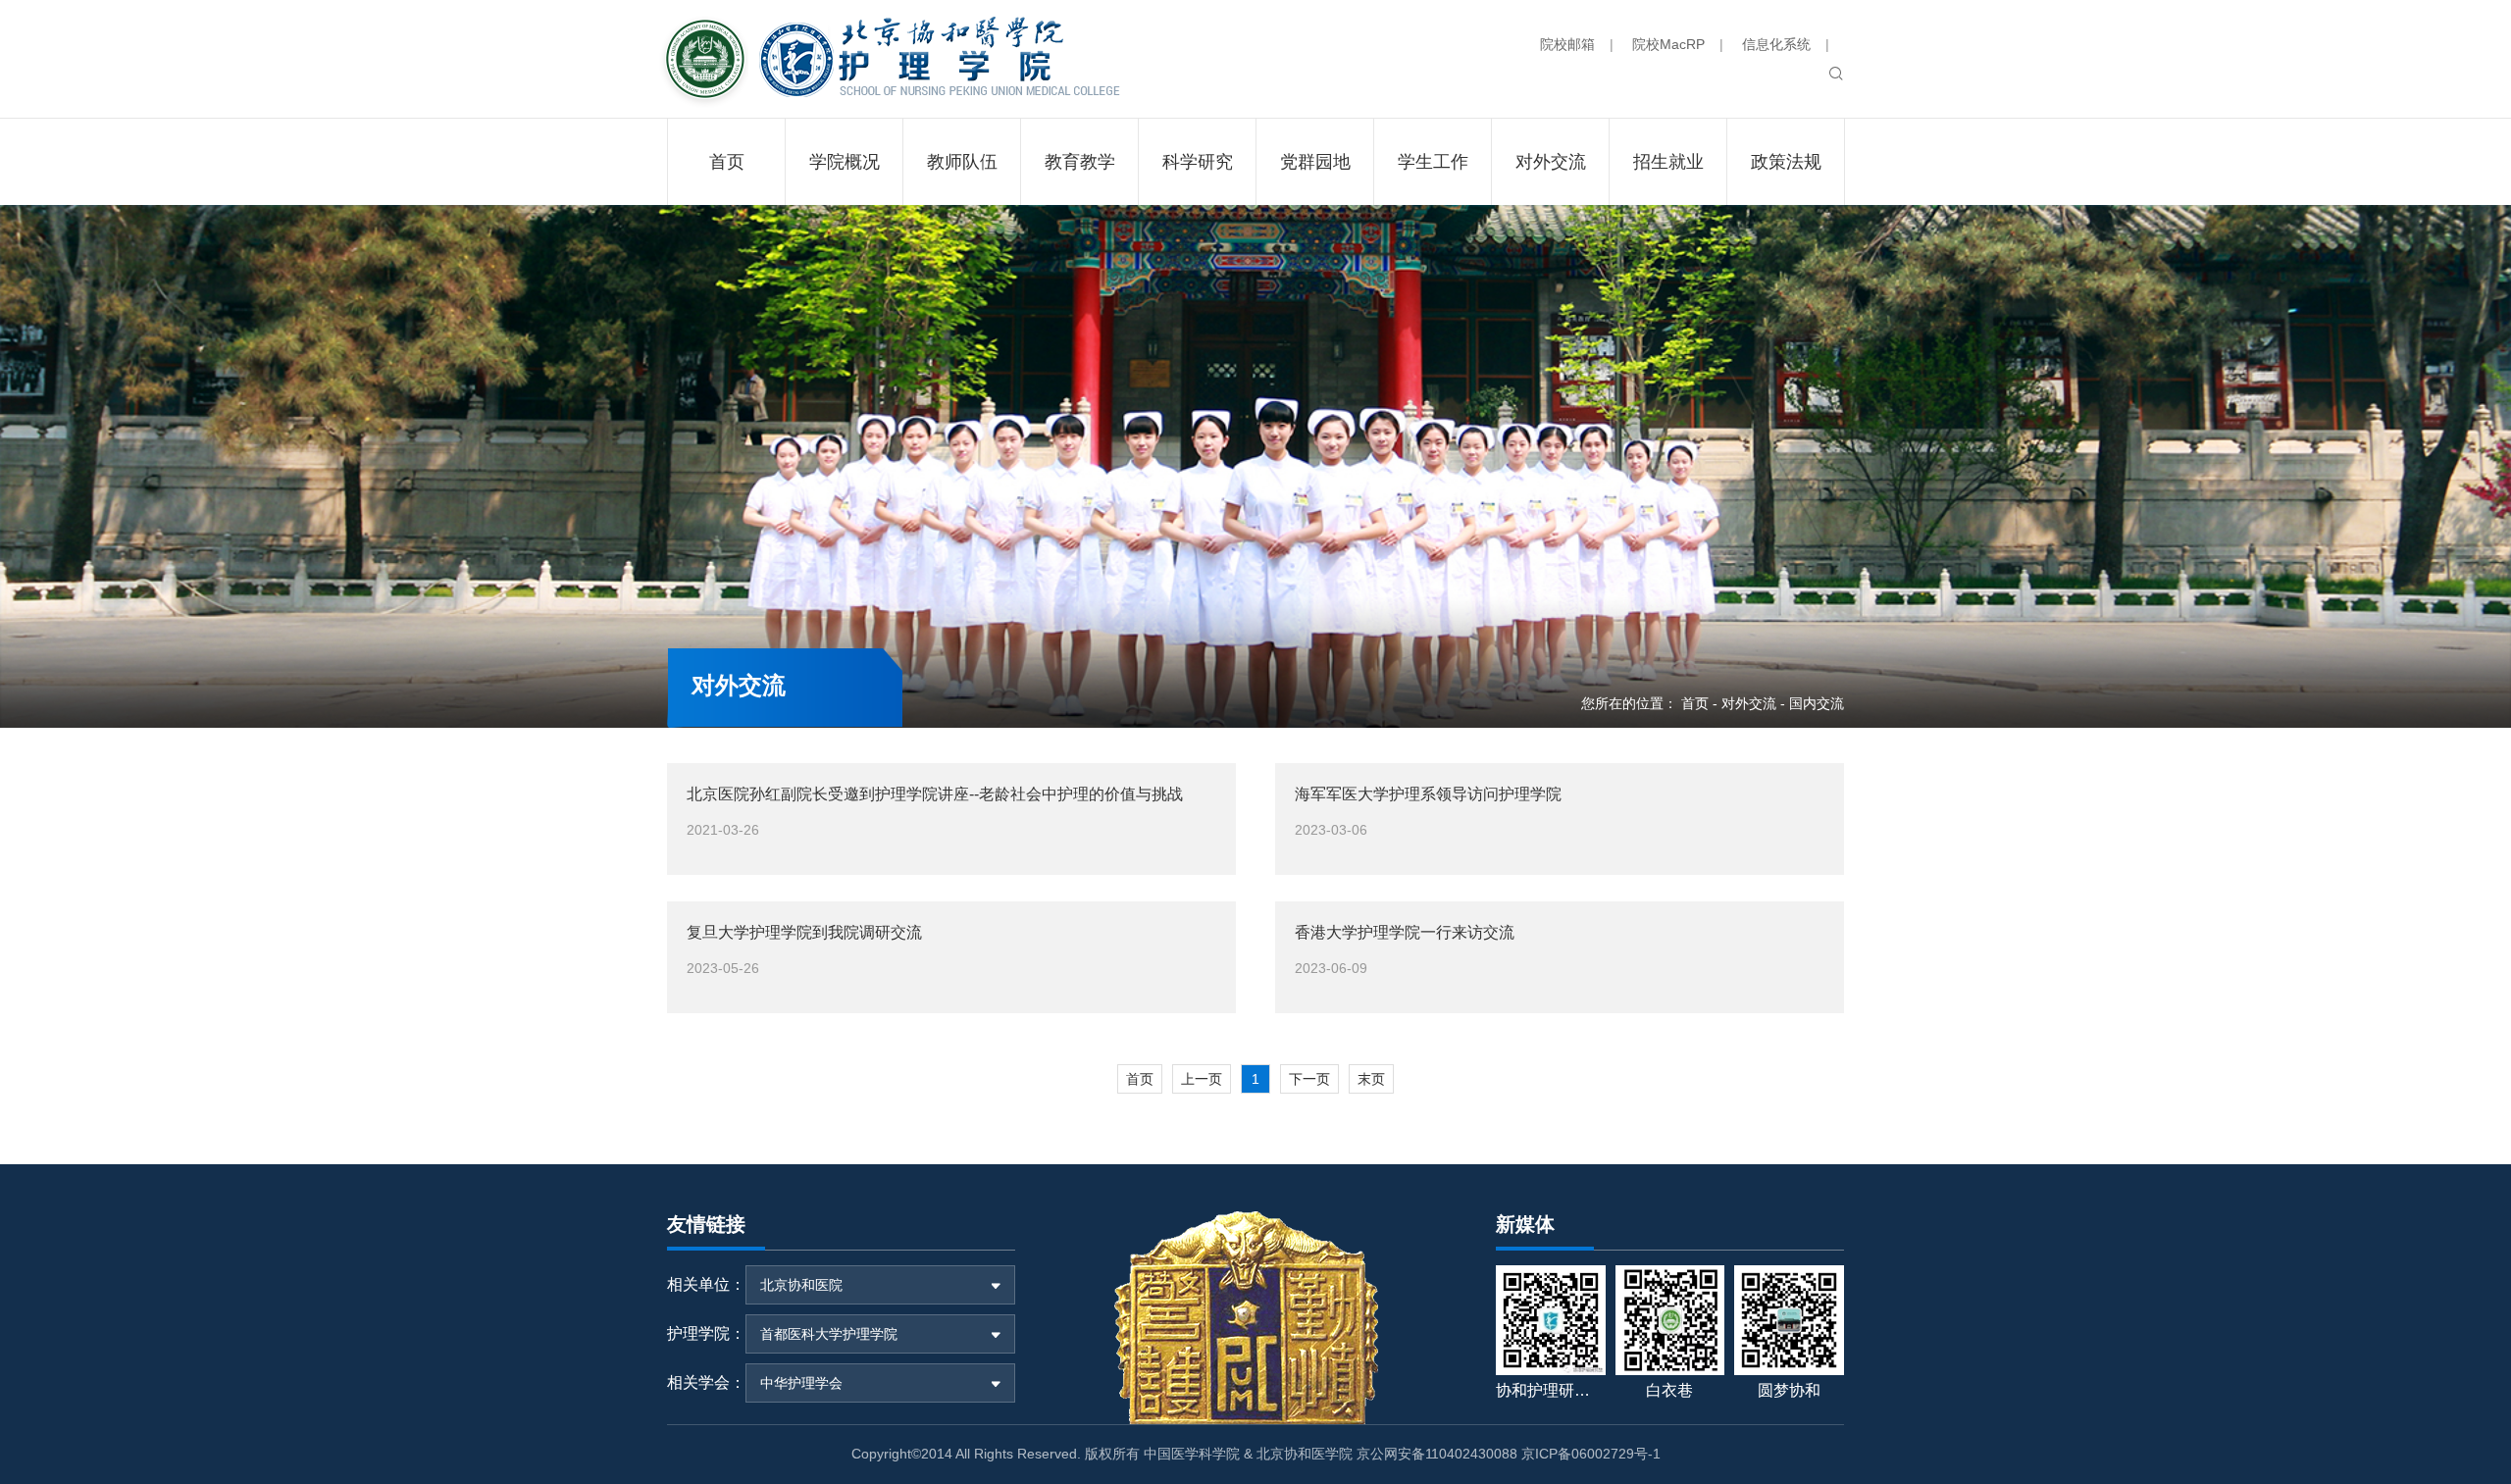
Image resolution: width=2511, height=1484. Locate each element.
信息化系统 (1776, 44)
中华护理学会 (801, 1383)
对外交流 (1749, 703)
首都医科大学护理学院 (829, 1334)
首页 (1695, 703)
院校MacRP (1668, 44)
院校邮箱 (1567, 44)
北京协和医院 (801, 1285)
